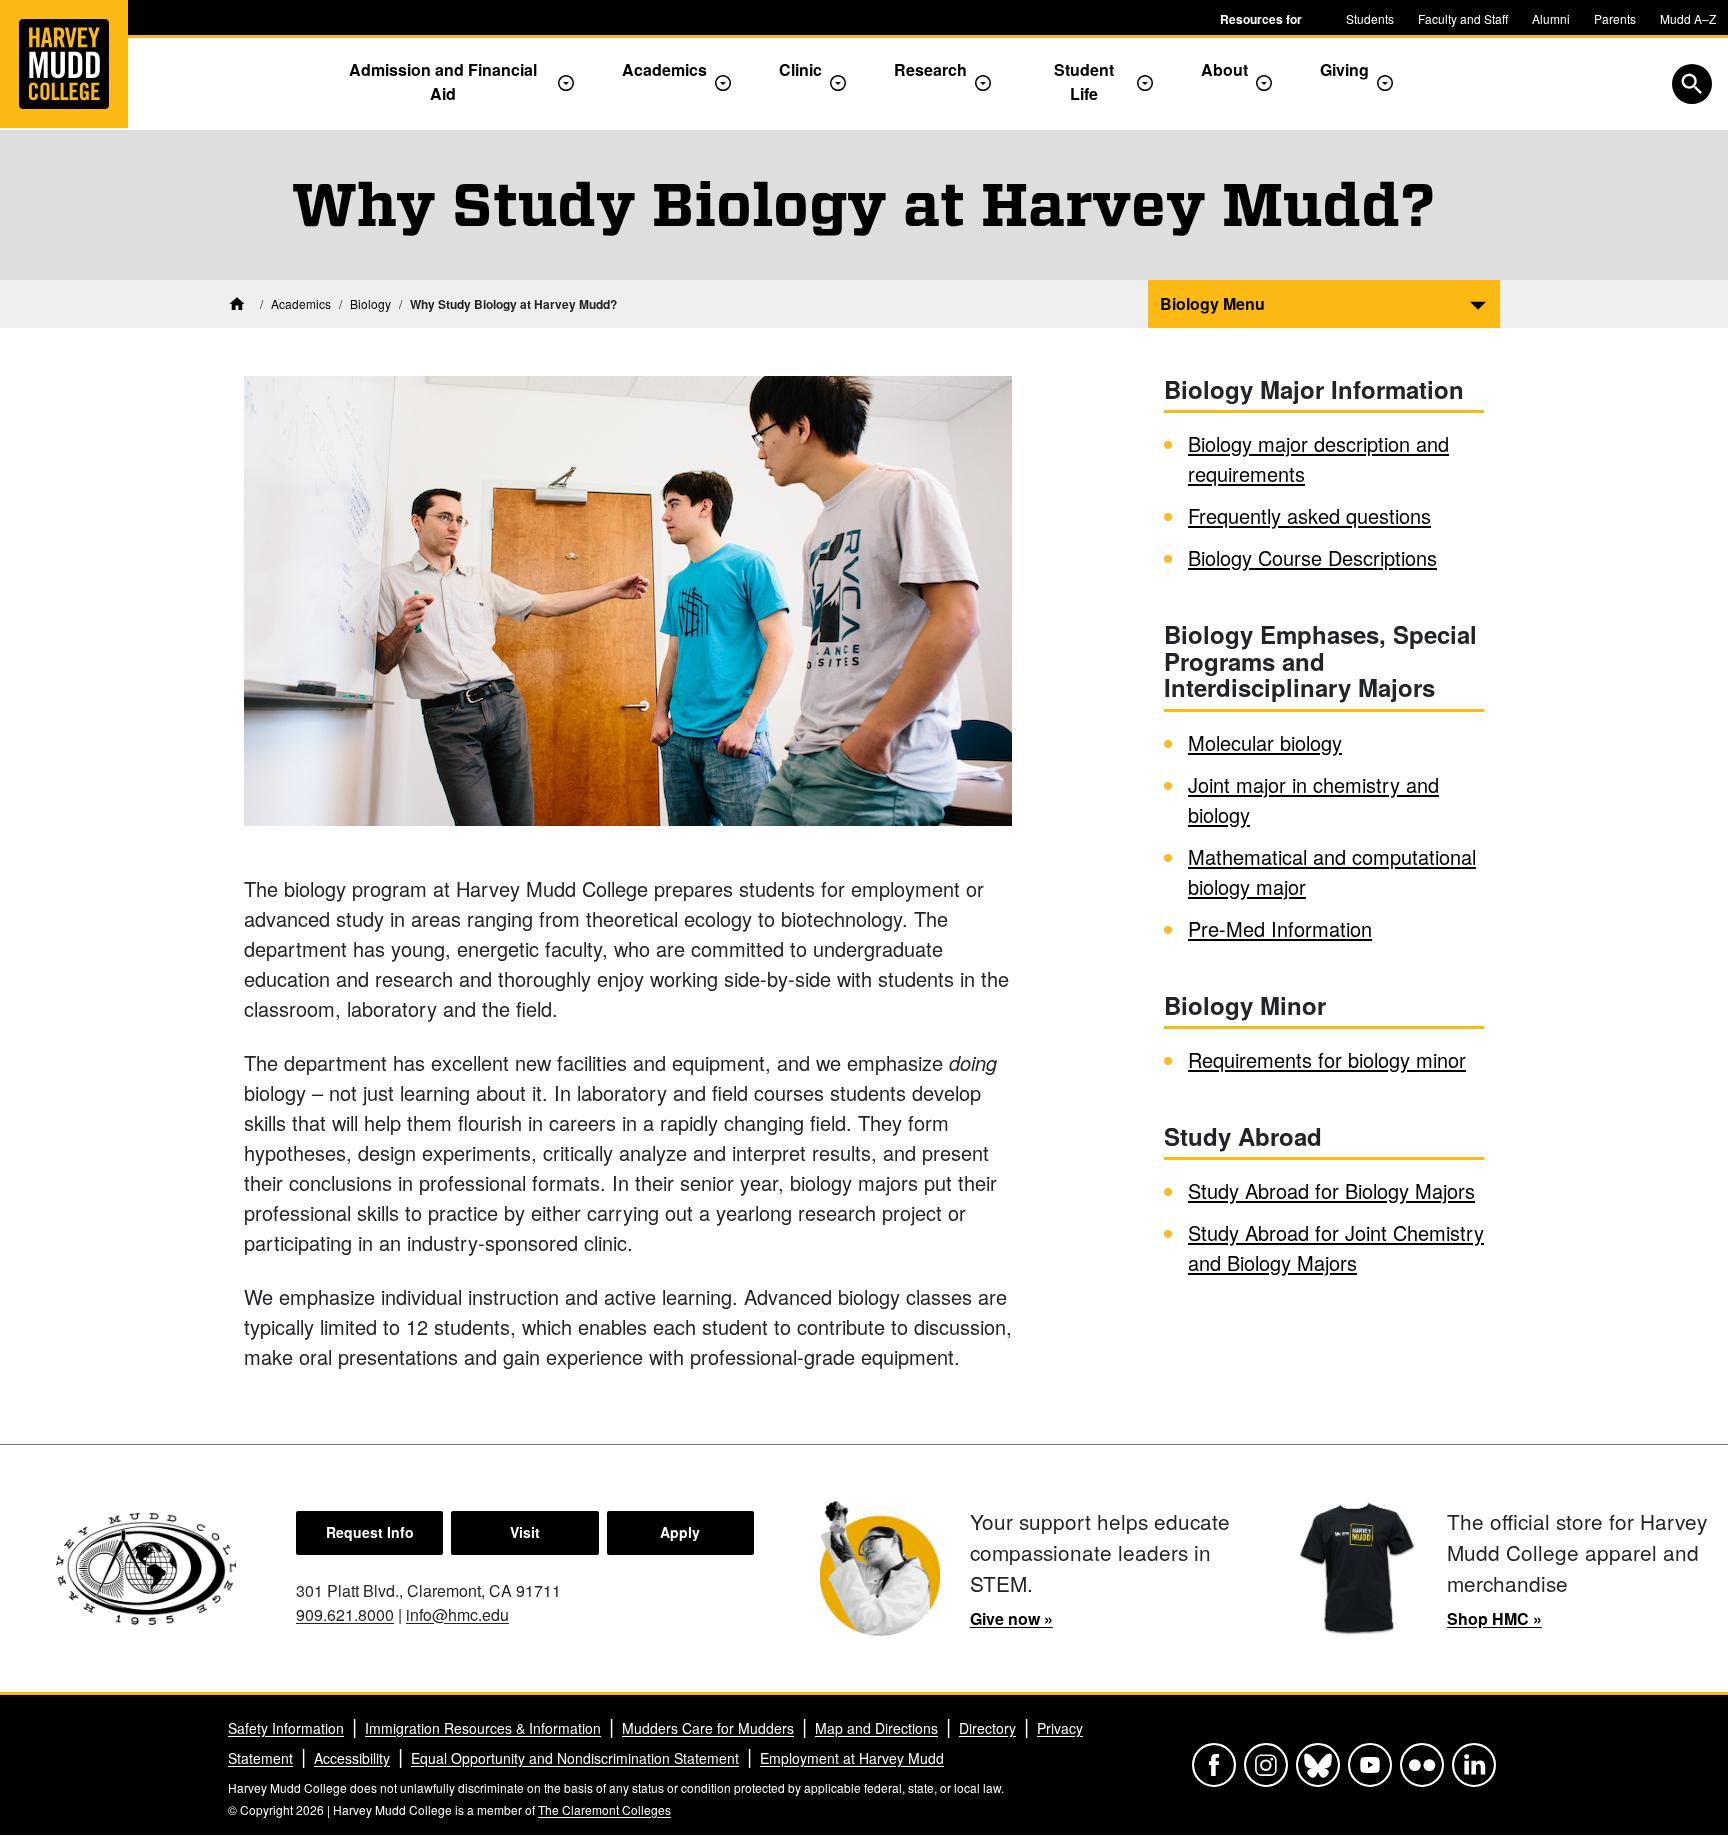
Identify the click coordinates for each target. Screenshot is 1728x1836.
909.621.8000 (345, 1614)
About (1224, 69)
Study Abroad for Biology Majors (1331, 1190)
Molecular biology (1265, 742)
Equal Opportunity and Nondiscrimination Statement (575, 1758)
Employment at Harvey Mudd (852, 1758)
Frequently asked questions (1309, 515)
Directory (987, 1728)
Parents (1615, 18)
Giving (1344, 69)
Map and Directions (876, 1728)
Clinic (800, 69)
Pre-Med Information (1280, 928)
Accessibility (352, 1758)
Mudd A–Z (1688, 18)
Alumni (1551, 18)
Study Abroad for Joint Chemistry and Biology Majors (1336, 1247)
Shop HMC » (1494, 1618)
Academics (664, 69)
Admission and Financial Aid (443, 81)
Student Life (1084, 81)
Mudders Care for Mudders (708, 1728)
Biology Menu (1212, 303)
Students (1370, 18)
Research (930, 69)
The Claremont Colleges (604, 1809)
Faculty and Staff (1463, 18)
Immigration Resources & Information (483, 1728)
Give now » (1011, 1618)
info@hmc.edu (457, 1614)
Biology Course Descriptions (1312, 557)
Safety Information (286, 1728)
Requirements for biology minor (1327, 1059)
